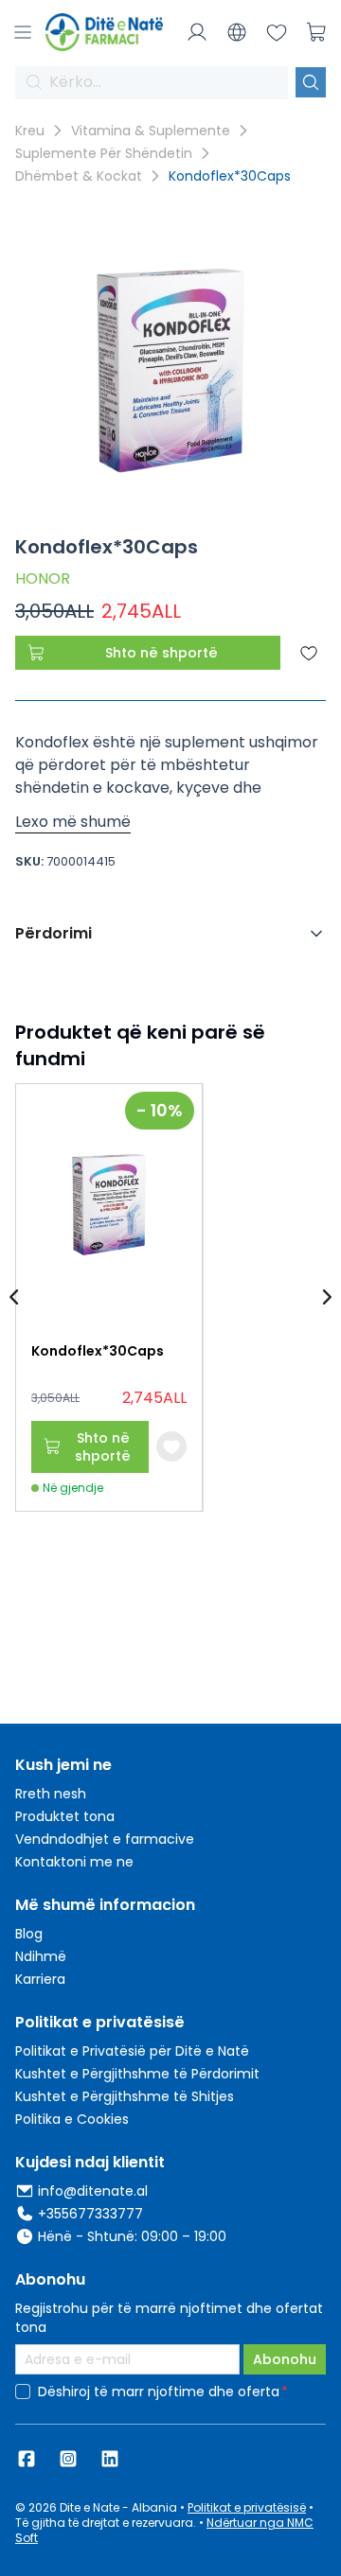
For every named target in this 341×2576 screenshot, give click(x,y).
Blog (29, 1934)
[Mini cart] (316, 32)
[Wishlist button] (171, 1446)
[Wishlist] (277, 32)
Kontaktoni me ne (74, 1862)
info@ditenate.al (93, 2191)
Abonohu (285, 2359)
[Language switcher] (237, 32)
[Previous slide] (15, 1298)
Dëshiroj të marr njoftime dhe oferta (159, 2392)
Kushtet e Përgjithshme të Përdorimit (137, 2074)
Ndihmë (41, 1956)
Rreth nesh (51, 1794)
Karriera (40, 1979)
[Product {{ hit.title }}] (109, 1205)
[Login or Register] (197, 32)
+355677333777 (90, 2214)
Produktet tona (65, 1816)
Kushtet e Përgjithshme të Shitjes (125, 2096)
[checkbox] (23, 2392)
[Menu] (23, 32)
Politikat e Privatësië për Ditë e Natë (132, 2051)
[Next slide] (326, 1298)
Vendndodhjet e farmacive (105, 1839)
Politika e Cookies (72, 2119)
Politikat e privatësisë (247, 2507)
